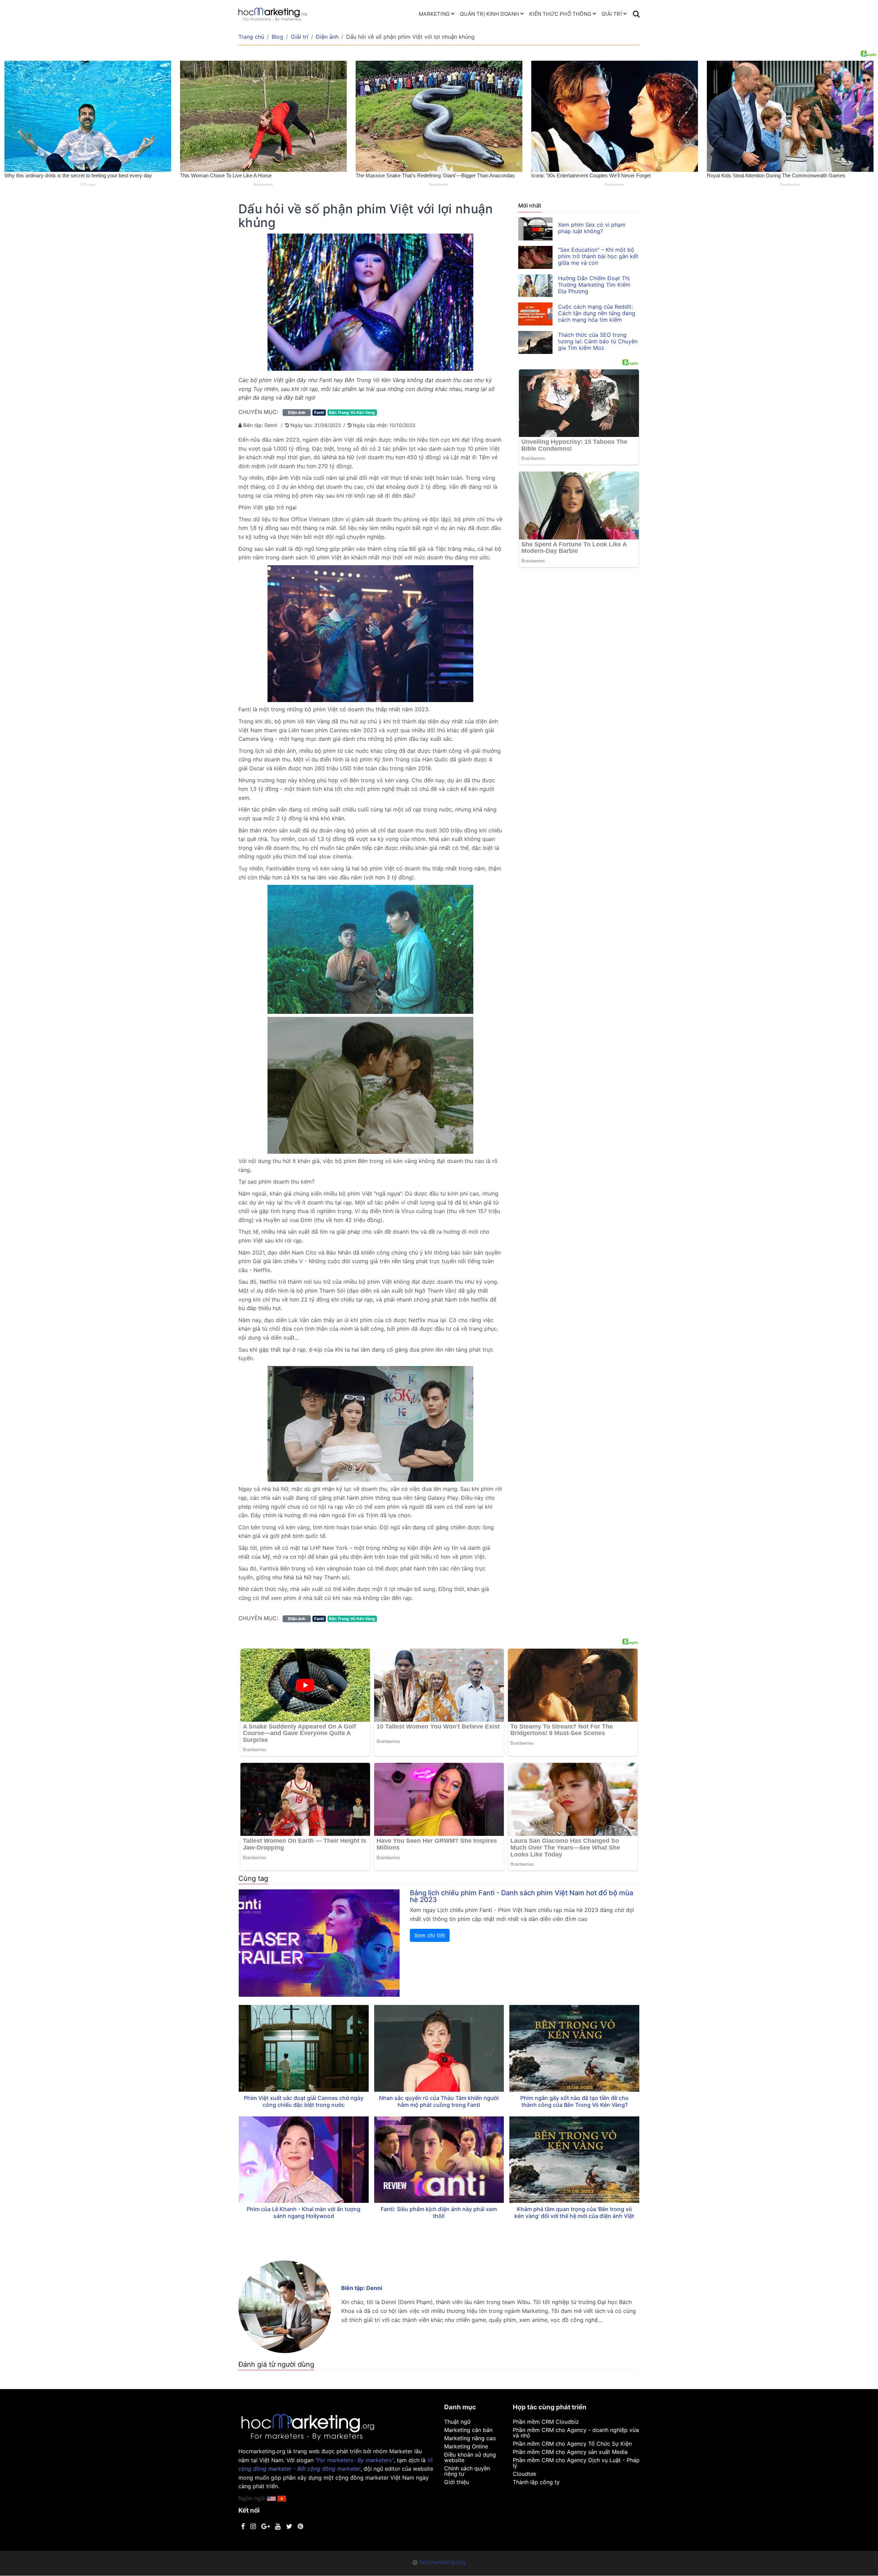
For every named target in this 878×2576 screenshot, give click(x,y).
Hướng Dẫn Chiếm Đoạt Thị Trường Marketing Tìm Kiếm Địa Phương (594, 285)
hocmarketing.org (442, 2562)
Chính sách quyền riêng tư (467, 2471)
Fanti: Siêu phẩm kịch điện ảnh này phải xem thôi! (439, 2212)
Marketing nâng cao (470, 2438)
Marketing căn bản (468, 2430)
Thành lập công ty (536, 2482)
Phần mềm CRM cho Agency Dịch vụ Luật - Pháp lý (576, 2463)
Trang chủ (251, 37)
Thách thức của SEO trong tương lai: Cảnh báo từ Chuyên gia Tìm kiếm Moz (598, 341)
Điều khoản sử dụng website (470, 2457)
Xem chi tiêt (430, 1935)
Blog (277, 37)
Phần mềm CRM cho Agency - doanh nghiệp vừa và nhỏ (576, 2433)
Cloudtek (525, 2474)
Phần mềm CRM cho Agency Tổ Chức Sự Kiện (572, 2444)
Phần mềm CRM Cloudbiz (546, 2422)
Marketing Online (466, 2446)
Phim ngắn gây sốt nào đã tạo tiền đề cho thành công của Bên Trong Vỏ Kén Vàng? (574, 2101)
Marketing (434, 14)
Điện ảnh (327, 37)
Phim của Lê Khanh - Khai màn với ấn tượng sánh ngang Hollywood (304, 2212)
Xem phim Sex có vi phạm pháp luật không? (592, 228)
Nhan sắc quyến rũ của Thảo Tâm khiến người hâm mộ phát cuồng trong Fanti (439, 2101)
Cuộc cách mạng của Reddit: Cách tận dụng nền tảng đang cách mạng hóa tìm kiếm (597, 313)
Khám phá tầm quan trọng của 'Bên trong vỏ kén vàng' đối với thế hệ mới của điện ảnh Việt (574, 2212)
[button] (282, 2498)
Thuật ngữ (457, 2422)
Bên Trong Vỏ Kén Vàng (352, 412)
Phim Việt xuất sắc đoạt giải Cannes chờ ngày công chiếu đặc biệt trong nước (304, 2101)
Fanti (319, 412)
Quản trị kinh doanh (489, 14)
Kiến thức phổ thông (560, 14)
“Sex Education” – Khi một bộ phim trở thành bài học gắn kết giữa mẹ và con (598, 256)
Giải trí (612, 14)
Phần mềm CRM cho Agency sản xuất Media (570, 2452)
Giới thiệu (457, 2482)
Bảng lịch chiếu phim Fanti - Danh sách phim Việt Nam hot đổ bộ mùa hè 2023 (521, 1896)
